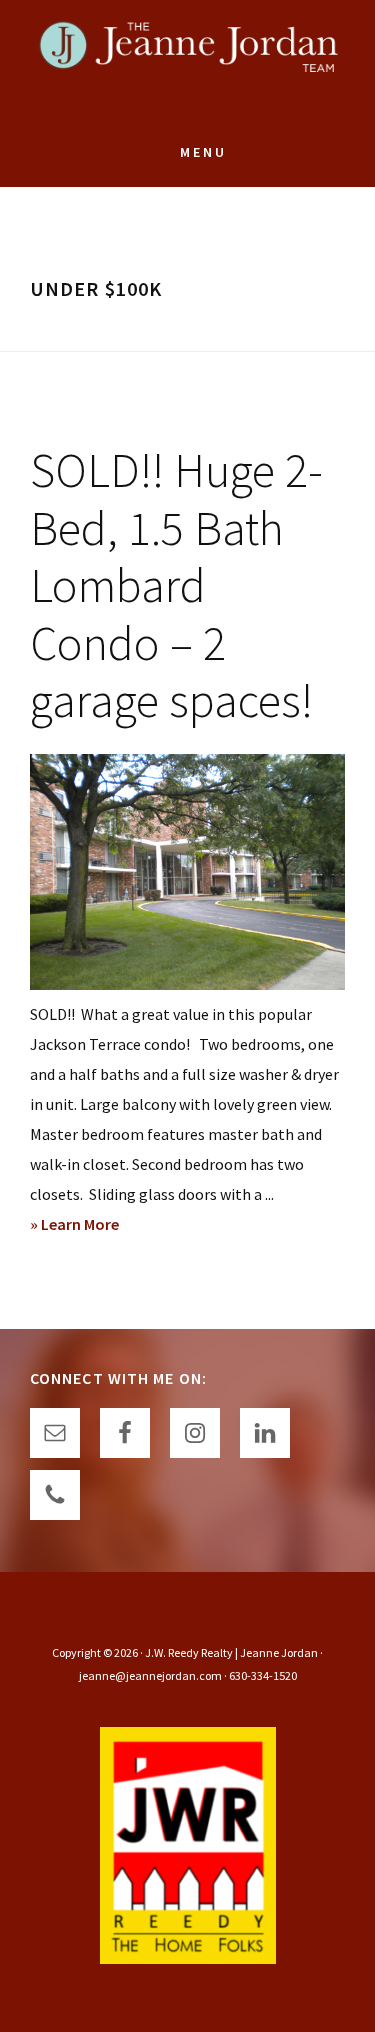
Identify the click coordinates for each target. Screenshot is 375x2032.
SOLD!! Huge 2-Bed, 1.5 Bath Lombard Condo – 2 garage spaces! (176, 585)
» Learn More (106, 1226)
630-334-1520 (263, 1675)
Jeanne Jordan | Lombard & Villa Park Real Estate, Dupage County (188, 60)
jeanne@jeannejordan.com (150, 1675)
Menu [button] (203, 152)
